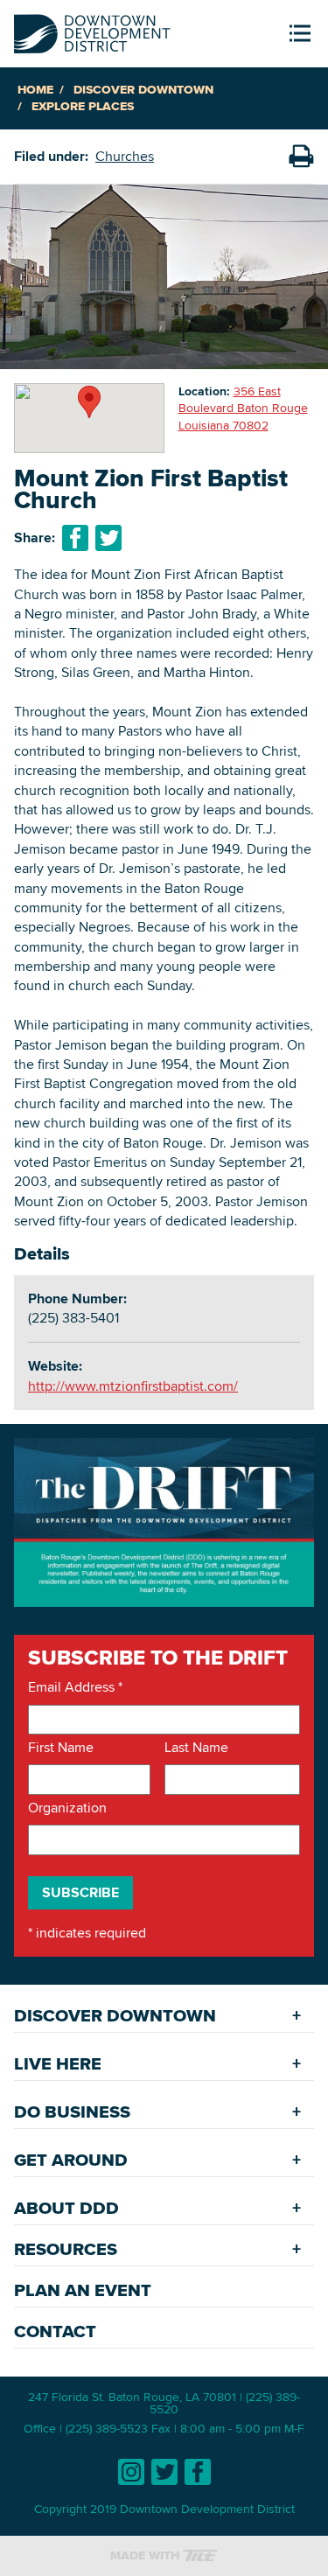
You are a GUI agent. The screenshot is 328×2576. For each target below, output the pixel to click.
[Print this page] (301, 157)
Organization (67, 1808)
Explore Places (83, 106)
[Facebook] (198, 2472)
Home (35, 90)
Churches (125, 156)
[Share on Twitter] (108, 538)
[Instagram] (131, 2472)
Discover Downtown (143, 90)
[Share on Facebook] (75, 538)
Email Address (75, 1687)
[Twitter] (164, 2472)
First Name (61, 1748)
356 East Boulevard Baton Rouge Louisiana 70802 (243, 408)
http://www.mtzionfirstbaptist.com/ (133, 1386)
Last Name (196, 1748)
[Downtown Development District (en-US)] (92, 30)
